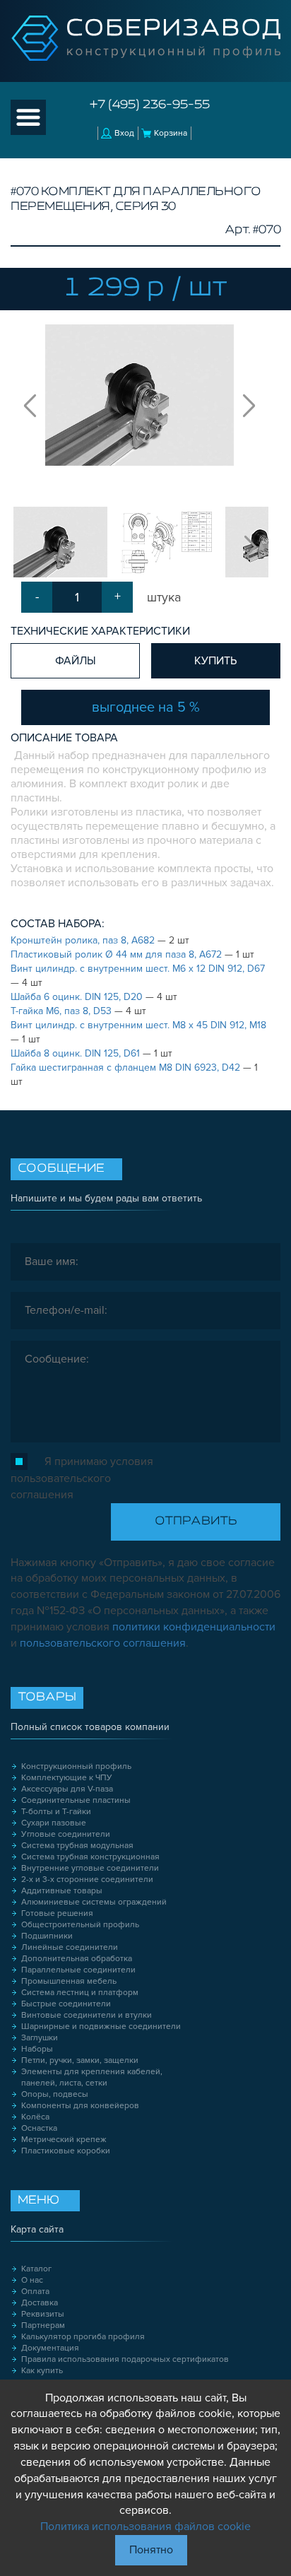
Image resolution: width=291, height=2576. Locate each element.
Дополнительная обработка (77, 1959)
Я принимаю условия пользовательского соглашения (82, 1478)
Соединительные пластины (76, 1800)
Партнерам (43, 2325)
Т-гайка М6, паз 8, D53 (63, 1011)
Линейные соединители (70, 1947)
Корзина (171, 133)
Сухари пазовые (54, 1823)
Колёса (35, 2117)
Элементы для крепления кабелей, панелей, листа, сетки (92, 2077)
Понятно (151, 2550)
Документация (50, 2348)
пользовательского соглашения (103, 1643)
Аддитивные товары (62, 1891)
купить (215, 661)
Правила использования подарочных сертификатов (125, 2359)
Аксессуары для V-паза (67, 1789)
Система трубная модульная (77, 1846)
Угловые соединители (66, 1834)
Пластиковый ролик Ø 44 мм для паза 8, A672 (118, 954)
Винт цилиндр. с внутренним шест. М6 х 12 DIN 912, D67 (138, 969)
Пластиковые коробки (66, 2151)
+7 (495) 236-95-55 (150, 105)
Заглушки (40, 2038)
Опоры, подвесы (55, 2094)
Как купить (42, 2371)
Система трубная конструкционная (90, 1857)
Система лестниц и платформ (80, 1993)
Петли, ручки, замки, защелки (80, 2060)
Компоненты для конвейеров (80, 2106)
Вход (124, 133)
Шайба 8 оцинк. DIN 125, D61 (77, 1053)
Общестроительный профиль (80, 1925)
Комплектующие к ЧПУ (67, 1778)
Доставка (40, 2303)
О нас (32, 2280)
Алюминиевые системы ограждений (94, 1902)
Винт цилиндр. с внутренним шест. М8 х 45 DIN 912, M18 (138, 1025)
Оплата (35, 2292)
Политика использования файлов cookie (145, 2527)
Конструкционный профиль (76, 1766)
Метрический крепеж (64, 2140)
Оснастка (39, 2128)
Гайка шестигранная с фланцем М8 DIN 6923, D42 (127, 1068)
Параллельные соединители (78, 1970)
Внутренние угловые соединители (90, 1868)
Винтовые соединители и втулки (87, 2015)
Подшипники (47, 1936)
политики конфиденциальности (194, 1627)
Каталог (36, 2269)
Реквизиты (43, 2314)
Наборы (37, 2049)
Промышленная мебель (69, 1981)
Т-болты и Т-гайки (56, 1812)
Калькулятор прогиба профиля (83, 2337)
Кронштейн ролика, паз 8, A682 (84, 940)
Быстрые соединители (66, 2004)
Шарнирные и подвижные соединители (101, 2027)
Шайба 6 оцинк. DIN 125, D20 (78, 997)
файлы (76, 661)
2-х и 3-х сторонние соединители (87, 1880)
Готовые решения (57, 1913)
